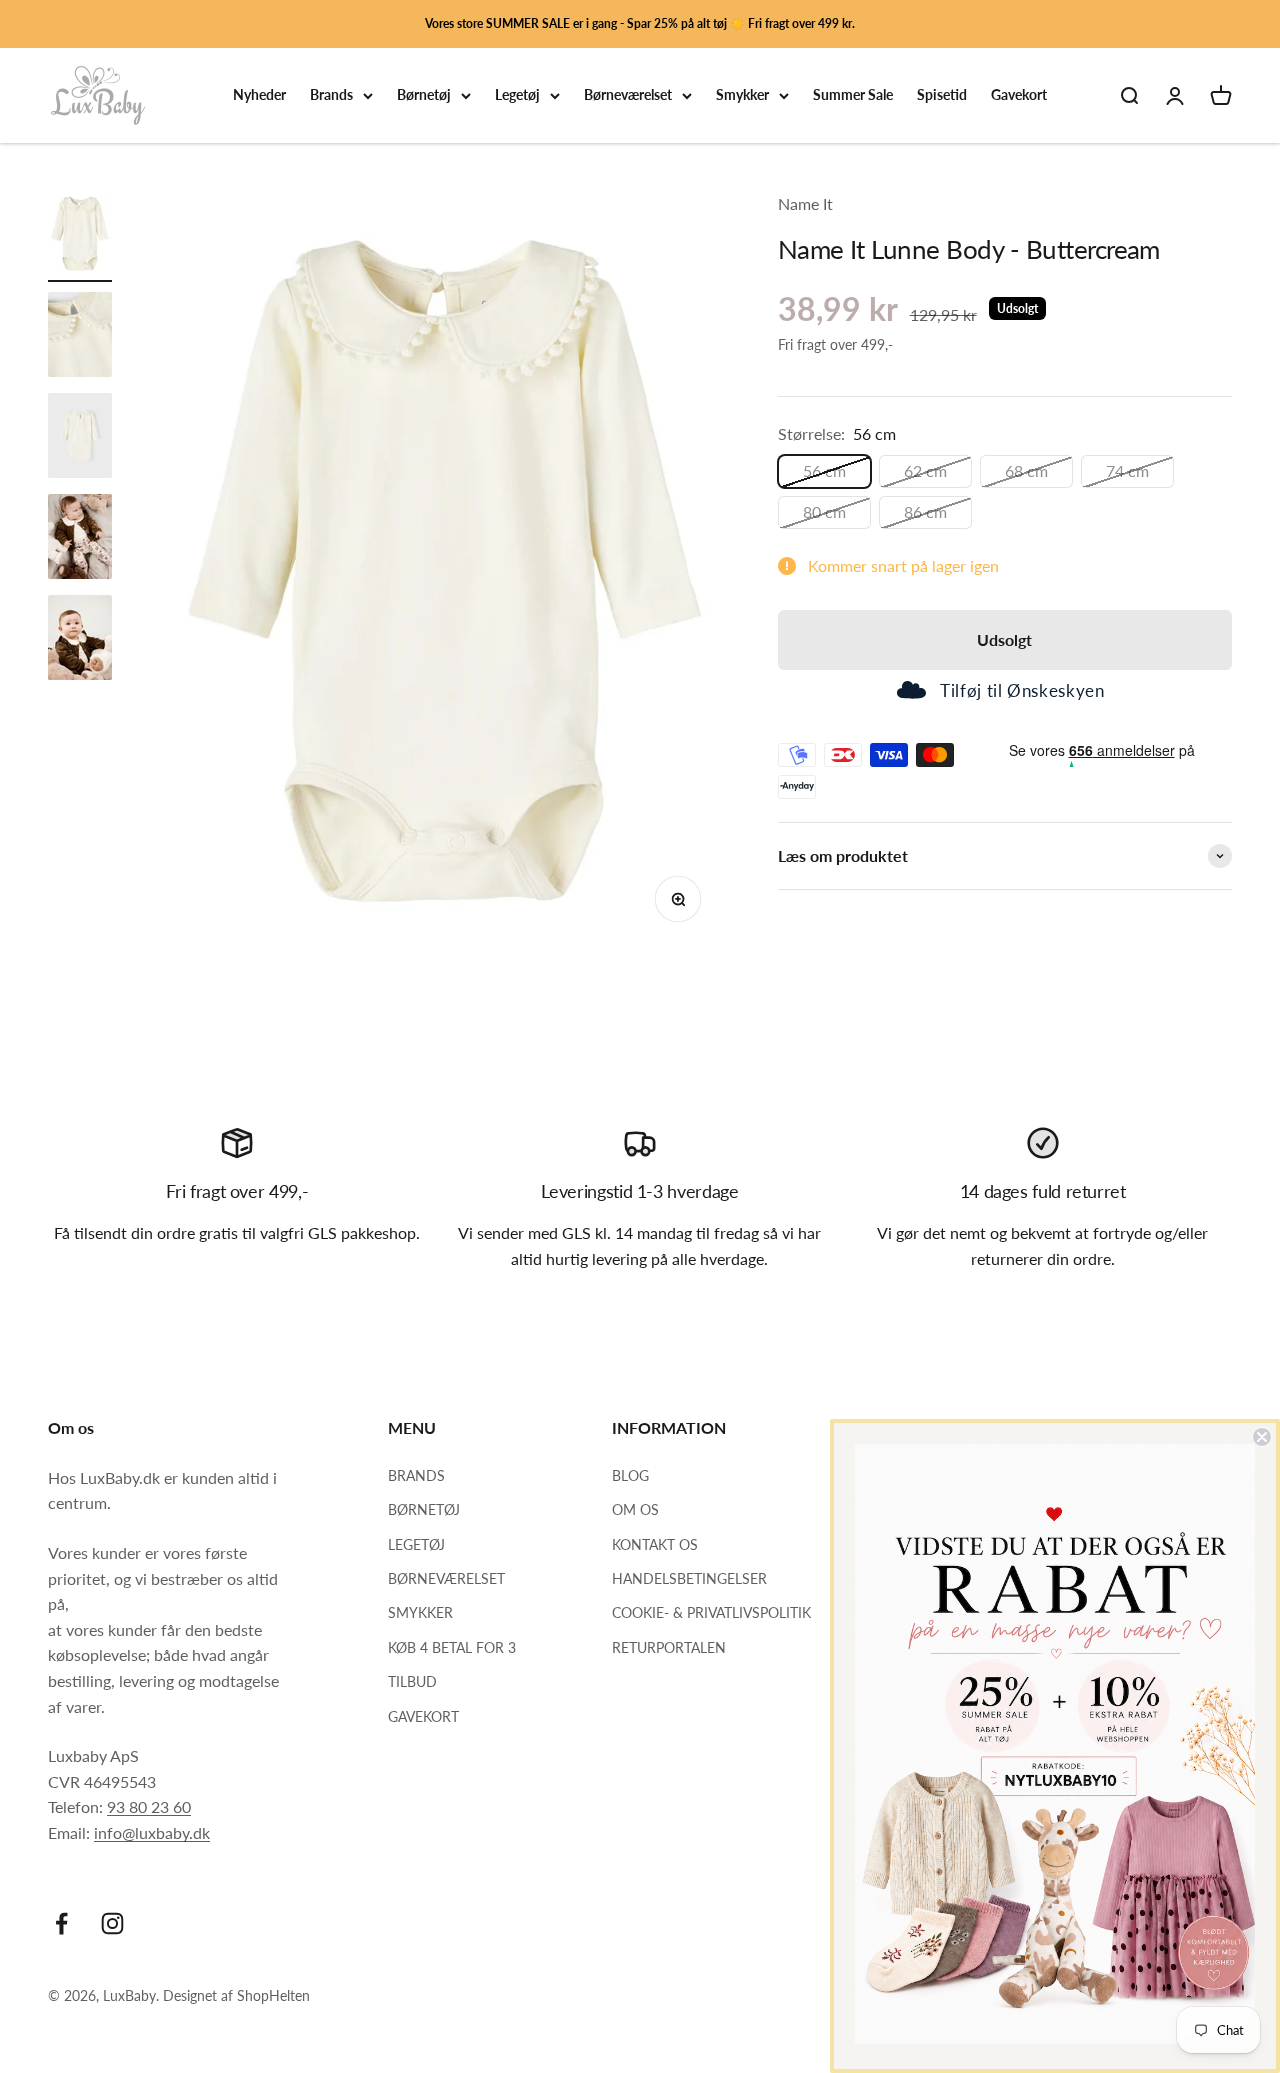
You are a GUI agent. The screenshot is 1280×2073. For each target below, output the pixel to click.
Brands (331, 95)
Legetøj (517, 95)
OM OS (635, 1509)
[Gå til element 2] (80, 337)
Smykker (742, 95)
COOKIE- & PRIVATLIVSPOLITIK (711, 1612)
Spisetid (942, 95)
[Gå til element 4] (80, 539)
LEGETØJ (416, 1544)
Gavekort (1019, 95)
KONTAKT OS (655, 1544)
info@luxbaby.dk (152, 1832)
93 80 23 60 (149, 1806)
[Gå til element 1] (80, 236)
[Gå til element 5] (80, 640)
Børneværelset (628, 95)
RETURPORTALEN (669, 1647)
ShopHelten (273, 1995)
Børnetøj (424, 95)
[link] (1055, 1744)
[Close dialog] (1262, 1437)
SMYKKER (420, 1612)
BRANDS (416, 1475)
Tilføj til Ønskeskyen (1022, 690)
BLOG (630, 1475)
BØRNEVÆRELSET (446, 1578)
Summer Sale (853, 95)
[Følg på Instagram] (112, 1923)
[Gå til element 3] (80, 438)
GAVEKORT (423, 1716)
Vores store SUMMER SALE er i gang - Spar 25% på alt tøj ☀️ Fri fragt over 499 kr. (640, 23)
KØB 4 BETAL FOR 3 (452, 1647)
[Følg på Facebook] (61, 1923)
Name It (805, 203)
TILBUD (412, 1681)
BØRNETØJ (424, 1509)
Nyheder (259, 95)
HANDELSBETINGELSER (689, 1578)
